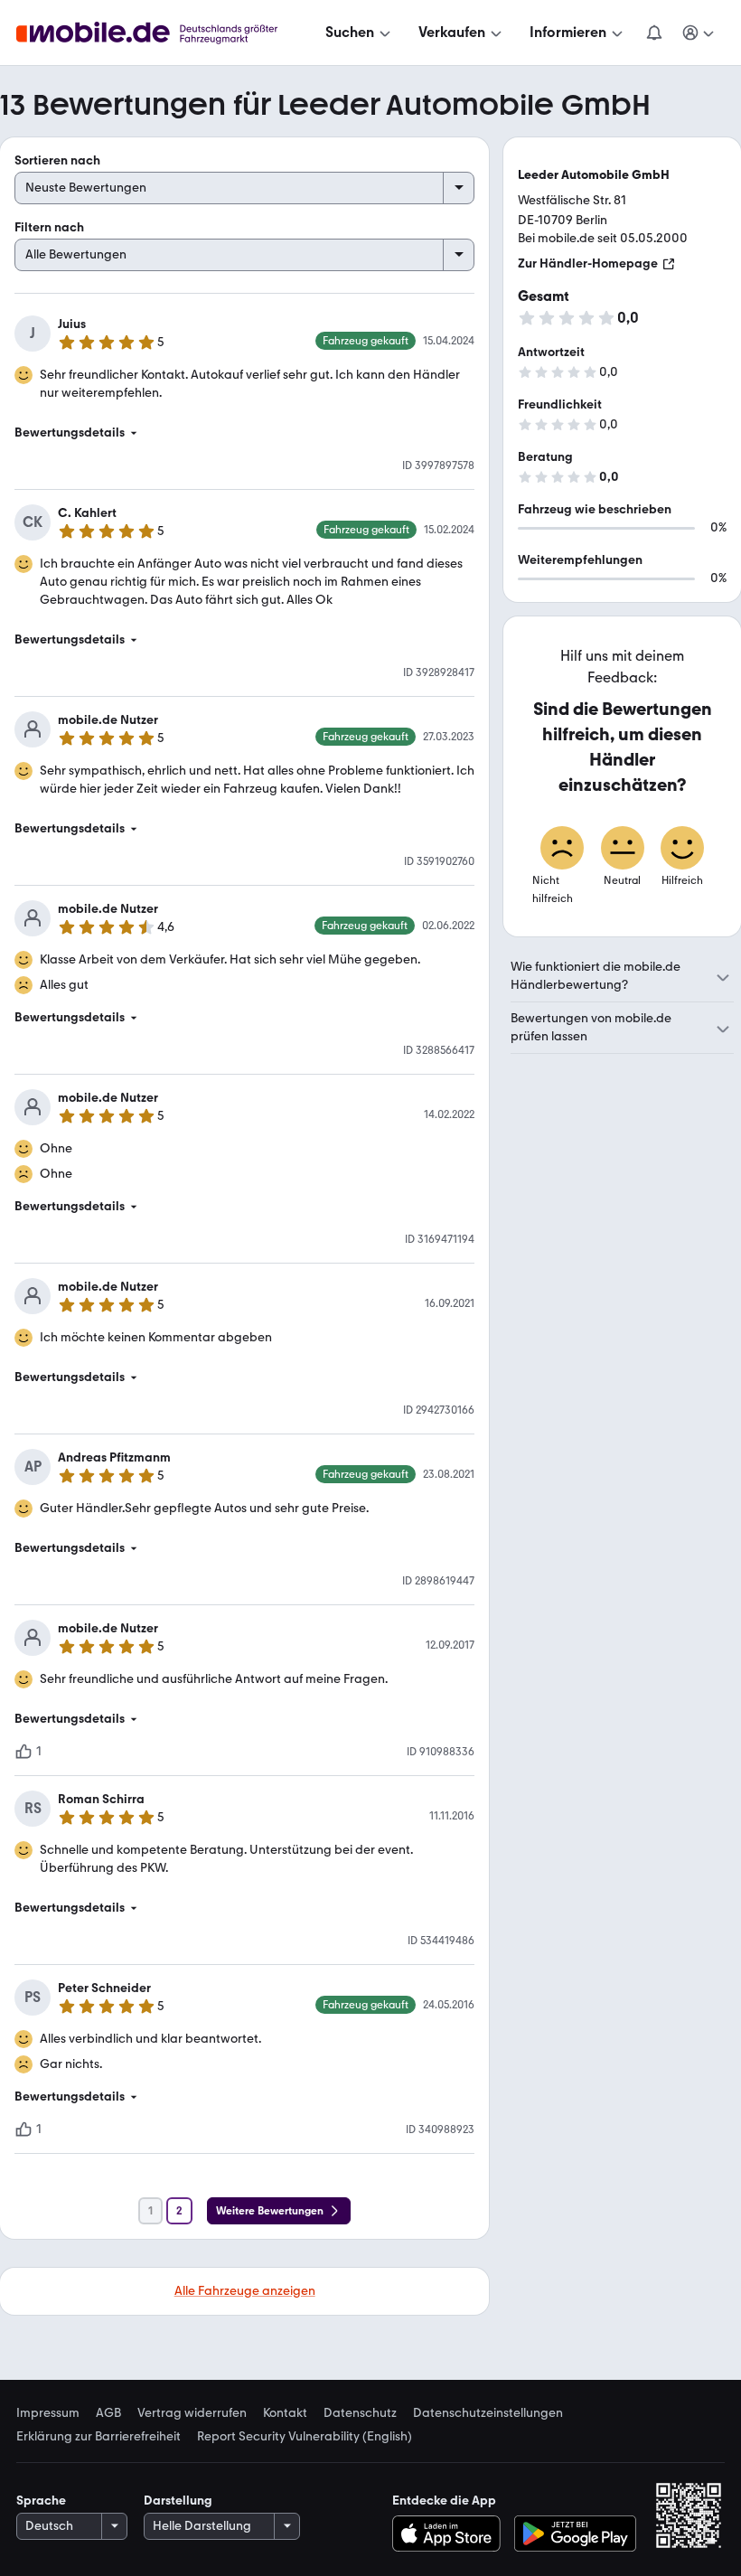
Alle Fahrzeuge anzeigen (245, 2291)
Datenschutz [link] (360, 2413)
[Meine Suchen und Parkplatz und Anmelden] (699, 33)
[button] (244, 433)
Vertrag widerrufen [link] (192, 2413)
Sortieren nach (57, 160)
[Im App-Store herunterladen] (450, 2534)
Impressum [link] (48, 2413)
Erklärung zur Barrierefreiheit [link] (98, 2437)
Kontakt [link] (285, 2413)
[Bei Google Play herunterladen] (575, 2534)
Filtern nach (49, 227)
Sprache (41, 2501)
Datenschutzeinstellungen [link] (488, 2413)
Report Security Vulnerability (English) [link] (305, 2437)
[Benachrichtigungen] (653, 33)
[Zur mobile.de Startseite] (163, 33)
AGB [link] (108, 2413)
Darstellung (178, 2501)
